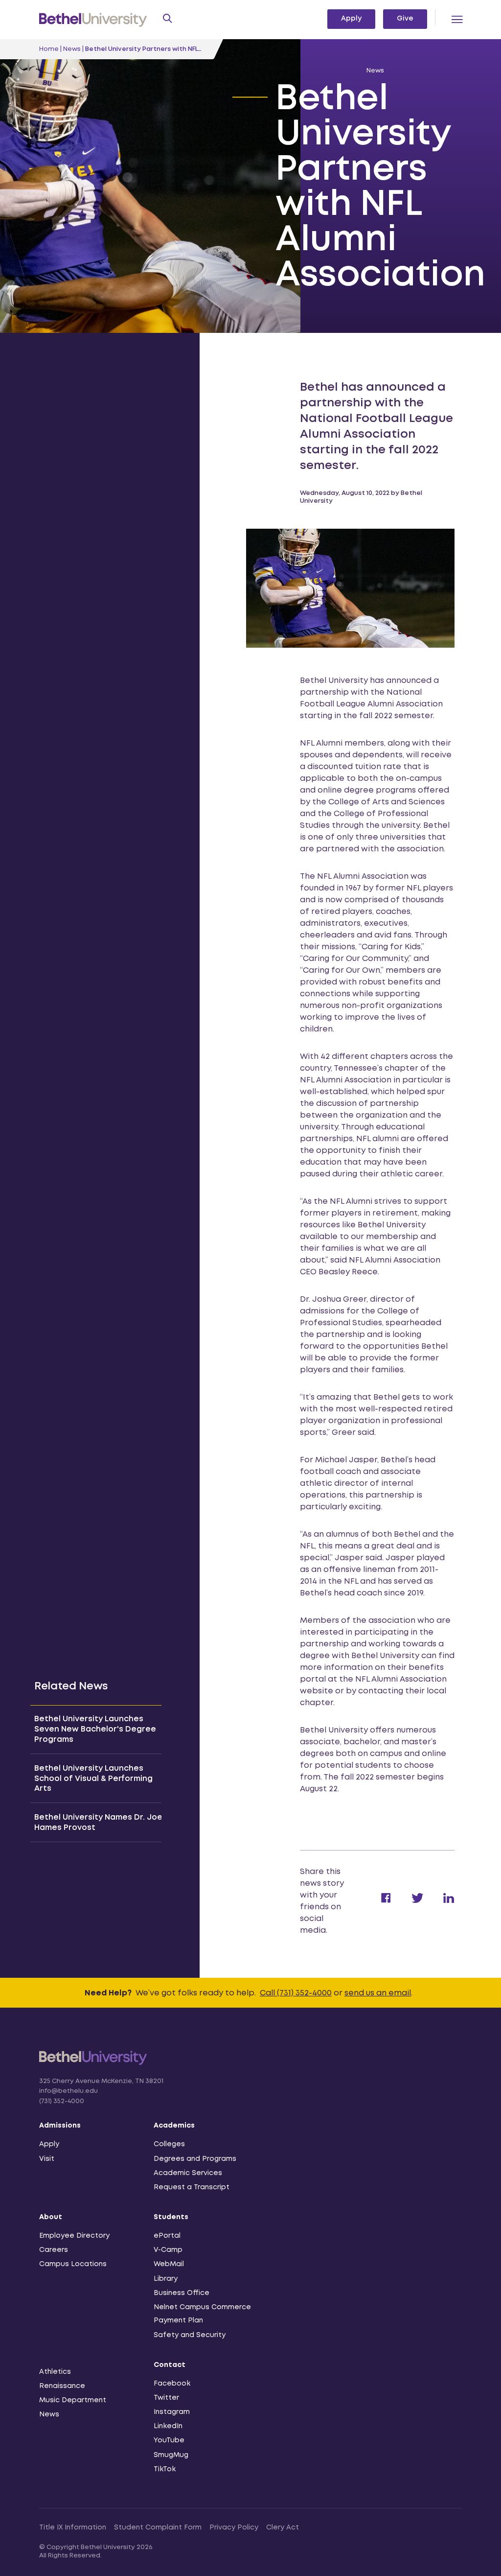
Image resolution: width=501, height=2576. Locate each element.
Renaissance (62, 2386)
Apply (351, 19)
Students (171, 2217)
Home (49, 49)
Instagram (172, 2412)
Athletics (55, 2372)
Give (405, 19)
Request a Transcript (192, 2187)
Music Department (73, 2400)
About (51, 2217)
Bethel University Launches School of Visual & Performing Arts (93, 1779)
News (72, 49)
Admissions (60, 2126)
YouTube (169, 2440)
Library (166, 2279)
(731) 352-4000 (62, 2101)
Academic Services (188, 2173)
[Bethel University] (93, 2064)
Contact (170, 2365)
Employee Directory (74, 2236)
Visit (47, 2159)
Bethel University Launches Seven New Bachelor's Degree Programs (95, 1729)
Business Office (182, 2293)
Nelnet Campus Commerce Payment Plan (202, 2314)
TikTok (165, 2469)
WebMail (169, 2264)
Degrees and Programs (195, 2159)
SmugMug (171, 2455)
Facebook (172, 2384)
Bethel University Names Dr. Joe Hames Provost (98, 1823)
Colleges (169, 2144)
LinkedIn (168, 2426)
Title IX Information (73, 2528)
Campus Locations (73, 2264)
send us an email (378, 1993)
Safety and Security (190, 2335)
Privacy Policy (234, 2528)
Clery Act (283, 2528)
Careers (54, 2250)
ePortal (167, 2236)
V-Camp (168, 2250)
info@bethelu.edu (68, 2091)
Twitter (166, 2398)
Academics (174, 2126)
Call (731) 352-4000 (296, 1993)
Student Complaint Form (158, 2528)
